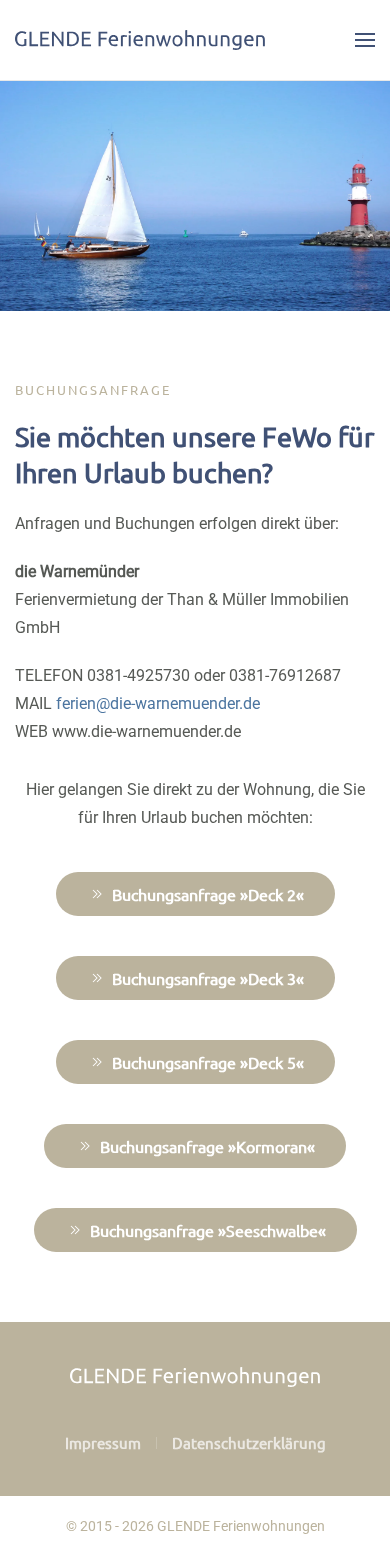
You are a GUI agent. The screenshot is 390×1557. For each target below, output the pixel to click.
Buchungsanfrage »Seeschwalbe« (208, 1230)
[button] (365, 40)
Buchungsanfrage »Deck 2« (208, 894)
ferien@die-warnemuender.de (158, 703)
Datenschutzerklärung (249, 1442)
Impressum (103, 1442)
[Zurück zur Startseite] (140, 40)
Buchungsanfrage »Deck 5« (208, 1062)
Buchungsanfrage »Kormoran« (207, 1146)
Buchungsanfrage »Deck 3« (208, 978)
